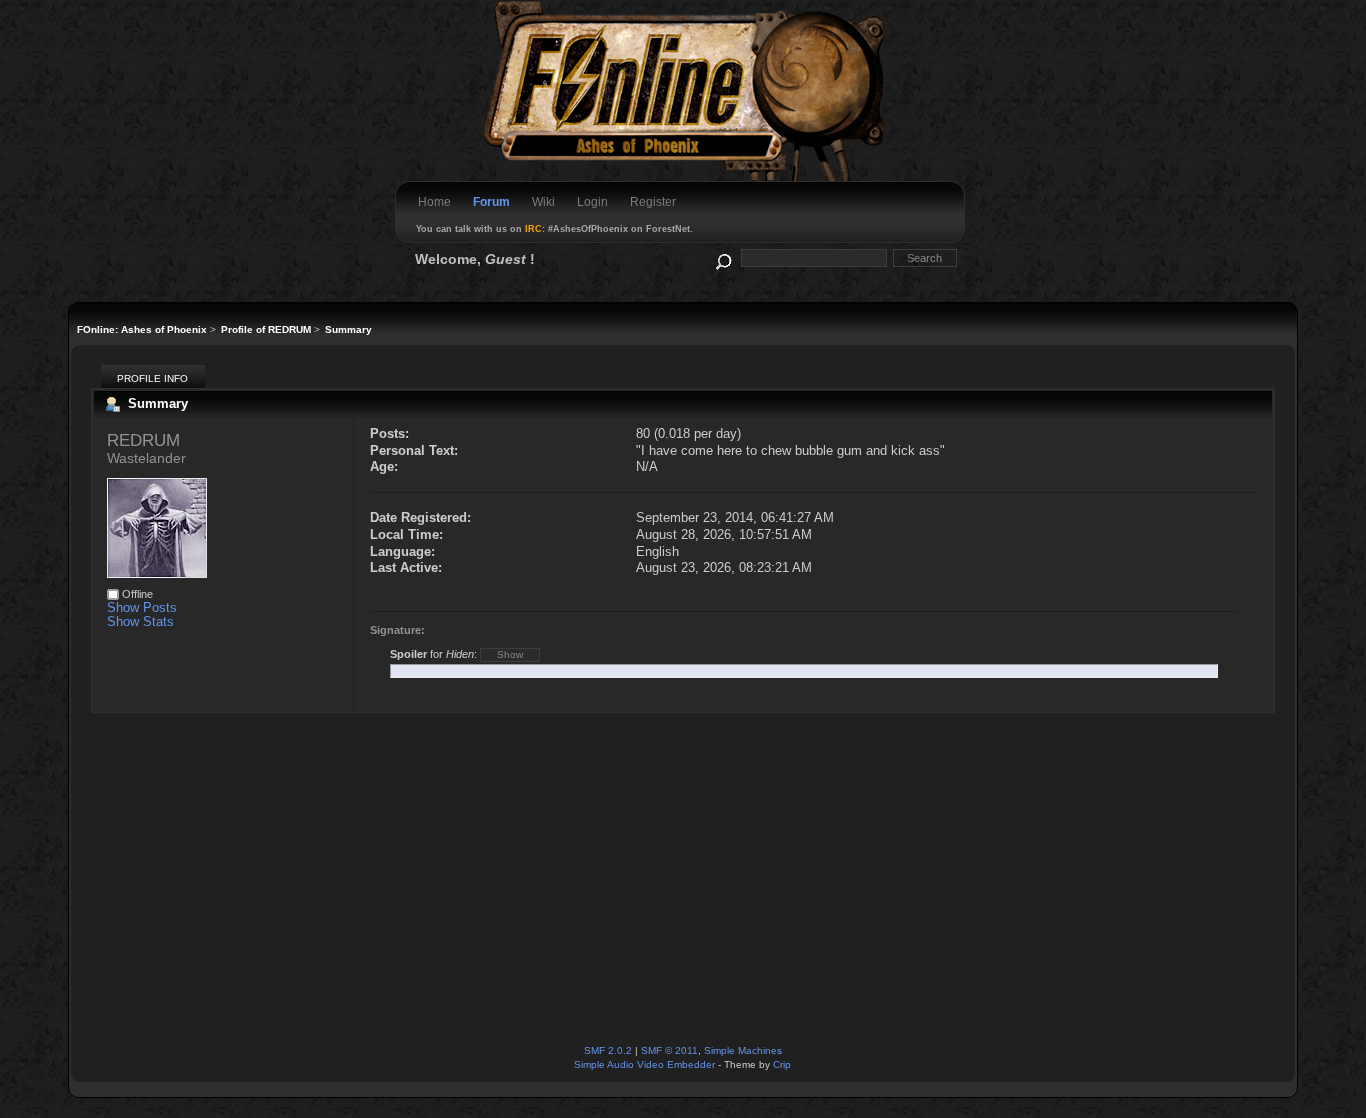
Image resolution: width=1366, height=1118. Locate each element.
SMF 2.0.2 (608, 1050)
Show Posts (142, 607)
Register (653, 202)
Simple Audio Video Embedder (644, 1064)
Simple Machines (743, 1050)
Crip (782, 1064)
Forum (491, 202)
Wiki (543, 202)
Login (592, 202)
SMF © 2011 (669, 1050)
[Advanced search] (722, 257)
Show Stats (140, 621)
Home (434, 202)
